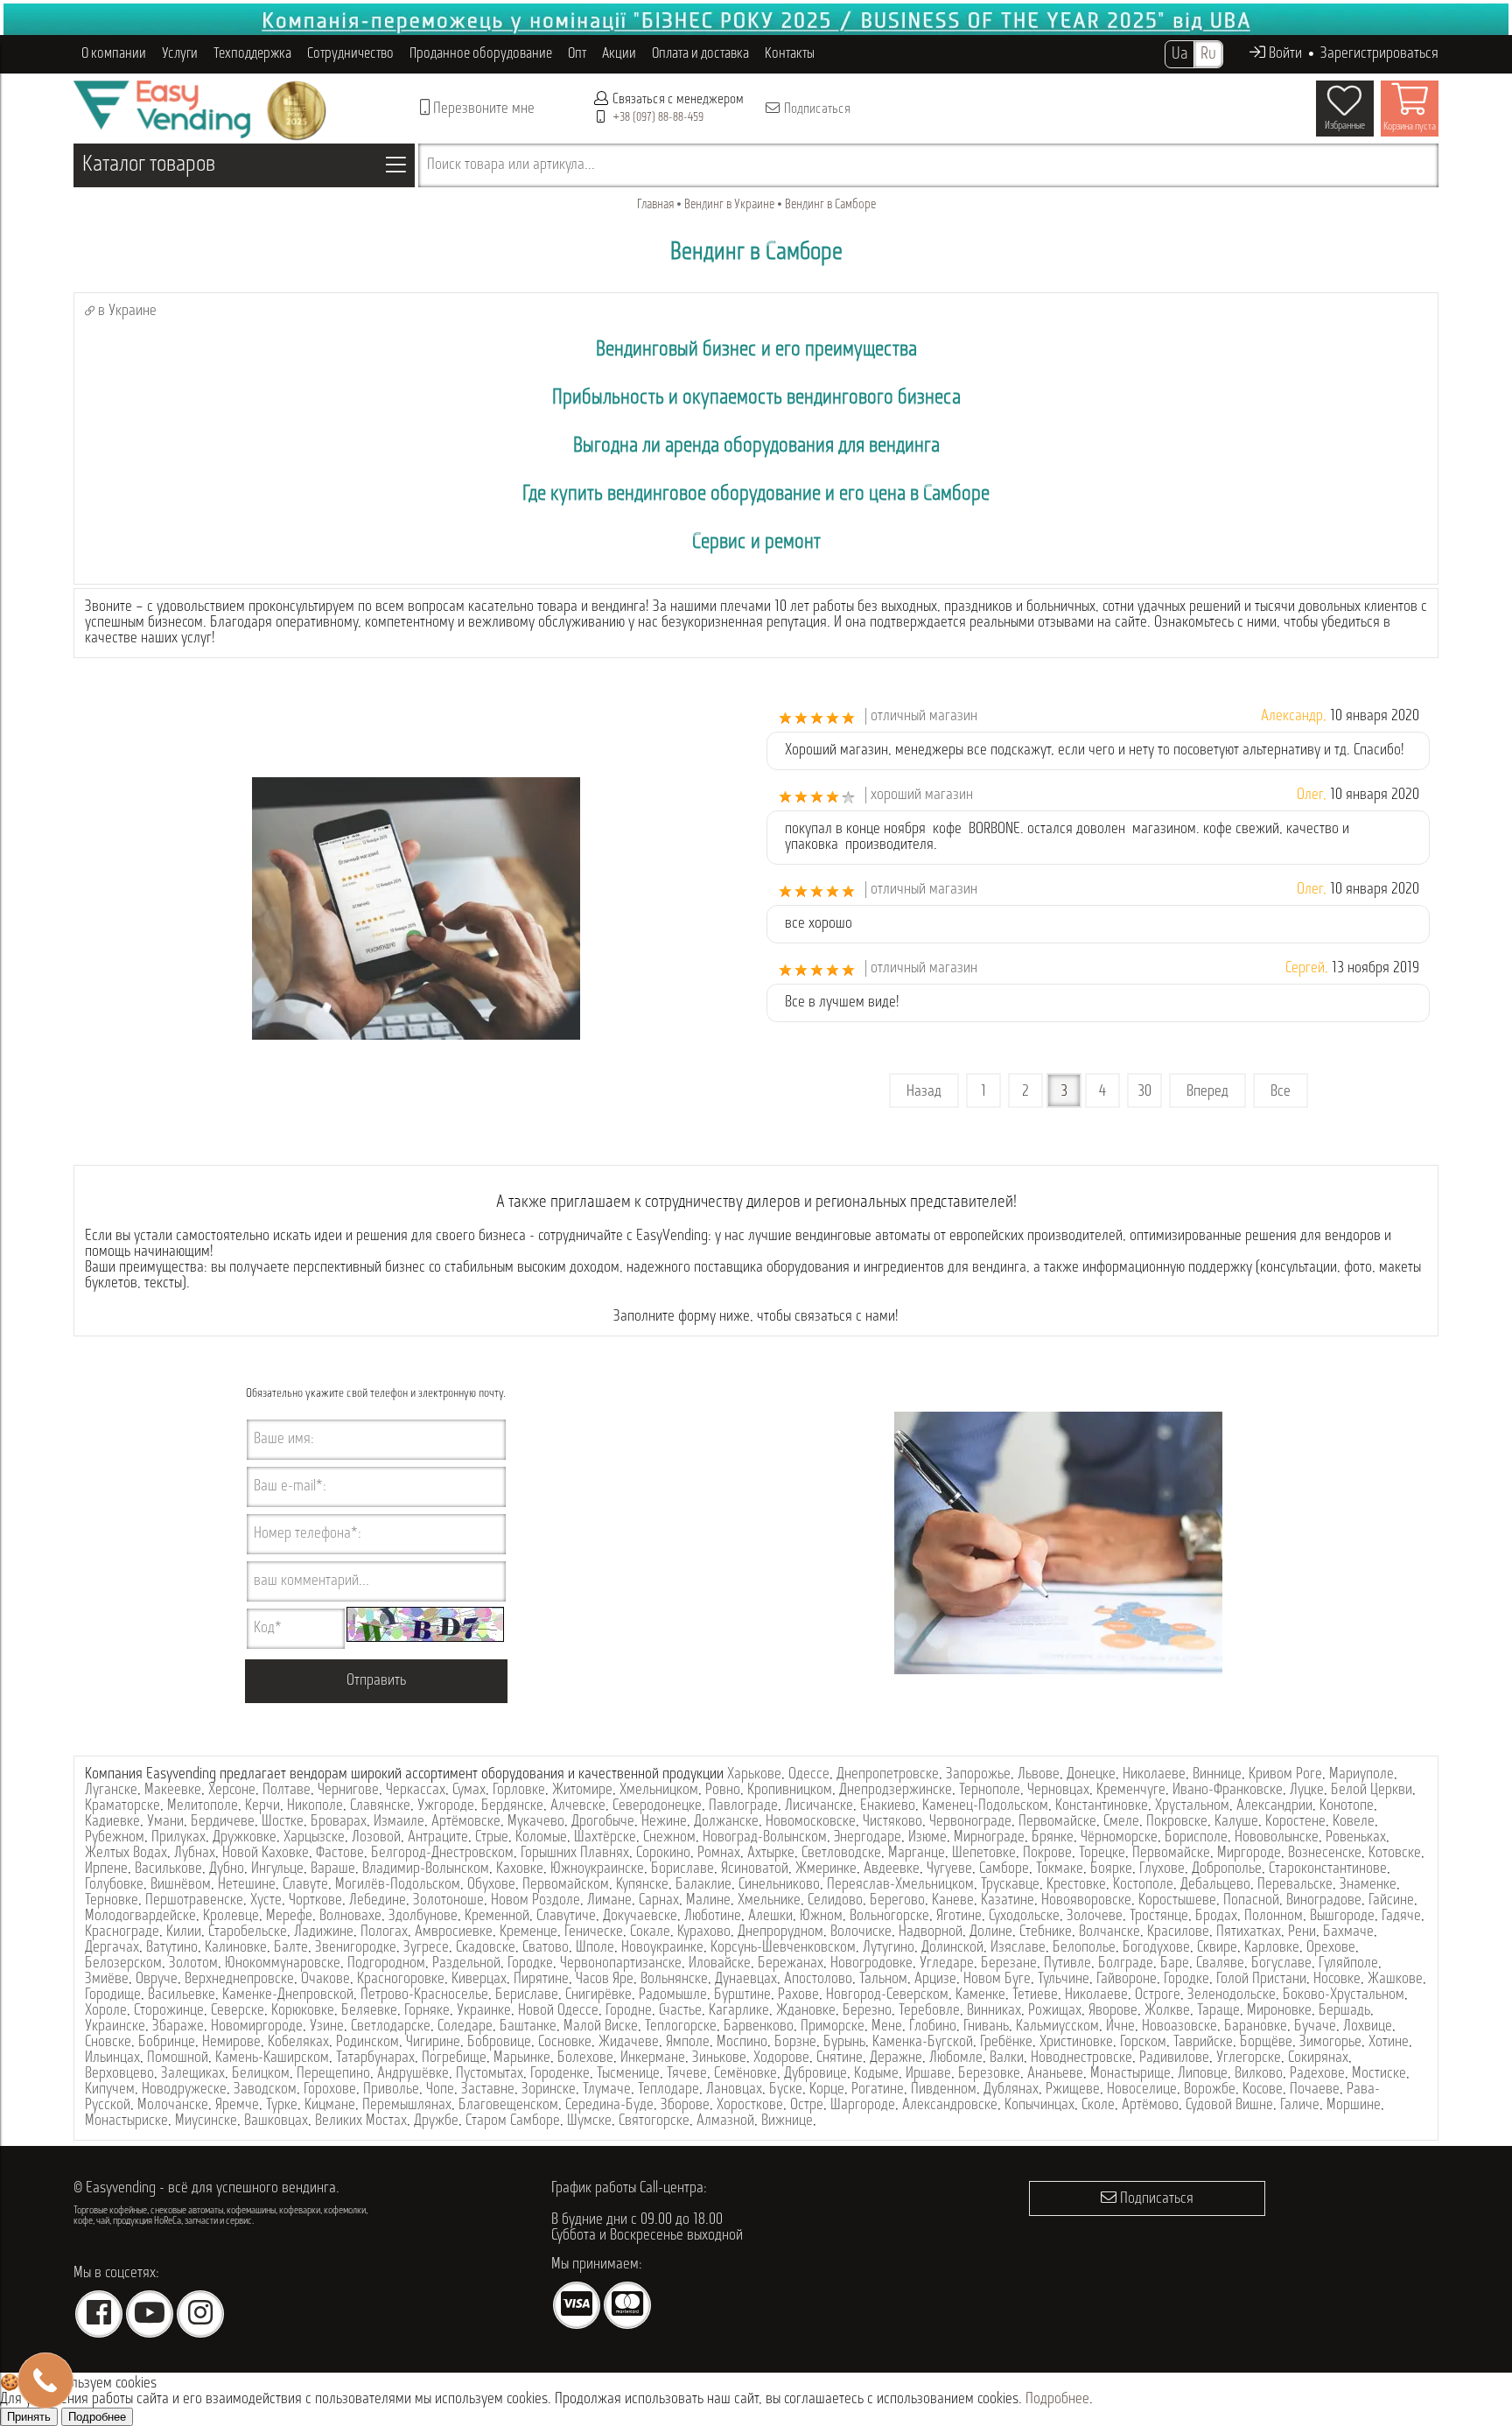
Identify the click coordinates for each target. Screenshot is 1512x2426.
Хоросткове (750, 2106)
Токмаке (1060, 1869)
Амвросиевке (454, 1932)
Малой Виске (601, 2027)
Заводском (265, 2090)
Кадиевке (112, 1822)
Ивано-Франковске (1228, 1791)
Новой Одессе (558, 2011)
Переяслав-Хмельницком (900, 1885)
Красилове (1178, 1932)
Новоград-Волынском (765, 1838)
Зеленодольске (1232, 1995)
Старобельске (248, 1932)
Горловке (519, 1791)
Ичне (1120, 2027)
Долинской (952, 1948)
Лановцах (734, 2090)
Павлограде (743, 1806)
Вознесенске (1325, 1854)
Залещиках (193, 2074)
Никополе (315, 1806)
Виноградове (1324, 1901)
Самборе (1004, 1869)
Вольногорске (889, 1917)
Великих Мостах (361, 2121)
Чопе (440, 2090)
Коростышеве (1177, 1901)
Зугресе (426, 1948)
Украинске (115, 2027)
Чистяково (892, 1822)
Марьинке (522, 2058)
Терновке (112, 1901)
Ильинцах (112, 2058)
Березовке (989, 2074)
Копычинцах (1039, 2106)
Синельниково (779, 1885)
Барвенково (759, 2027)
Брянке (1053, 1838)
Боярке (1111, 1869)
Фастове (340, 1854)
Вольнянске (674, 1980)
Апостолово (818, 1980)
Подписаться (816, 109)
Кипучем (110, 2090)
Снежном (669, 1838)
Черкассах (416, 1791)
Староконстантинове (1328, 1869)
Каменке (980, 1995)
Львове (1039, 1775)
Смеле (1121, 1822)
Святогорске (654, 2121)
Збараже (178, 2027)
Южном (821, 1917)
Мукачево (536, 1822)
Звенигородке (356, 1948)
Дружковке (245, 1838)
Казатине (1008, 1901)
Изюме (927, 1838)
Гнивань (986, 2027)
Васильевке (182, 1995)
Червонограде (970, 1822)
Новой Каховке (266, 1854)
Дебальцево (1215, 1885)
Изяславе (1018, 1948)
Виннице (1217, 1775)
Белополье (1084, 1948)
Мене (887, 2027)
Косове (1263, 2090)
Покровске (1177, 1822)
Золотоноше (448, 1901)
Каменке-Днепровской (288, 1995)
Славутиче (566, 1917)
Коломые (541, 1838)
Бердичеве (223, 1822)
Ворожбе (1210, 2090)
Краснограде (122, 1932)
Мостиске (1379, 2074)
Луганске (111, 1791)
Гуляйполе (1348, 1964)
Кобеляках (298, 2043)
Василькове (168, 1869)
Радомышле (673, 1995)
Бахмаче (1348, 1932)
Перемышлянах (407, 2106)
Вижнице (787, 2121)
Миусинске (206, 2121)
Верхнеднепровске (239, 1980)
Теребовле (929, 2011)
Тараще (1218, 2011)
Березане (1009, 1964)
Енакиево (888, 1806)
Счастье (680, 2011)
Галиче (1300, 2106)
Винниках (994, 2011)
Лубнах (195, 1854)
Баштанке (528, 2027)
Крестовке (1076, 1885)
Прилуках (178, 1838)
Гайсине (1391, 1901)
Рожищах (1055, 2011)
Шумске (589, 2121)
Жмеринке (826, 1869)
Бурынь (844, 2043)
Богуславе (1281, 1964)
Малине (708, 1901)
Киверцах (479, 1980)
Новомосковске (811, 1822)
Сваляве (1220, 1964)
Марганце (917, 1854)
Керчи (262, 1806)
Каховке (520, 1869)
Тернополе (990, 1791)
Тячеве (687, 2074)
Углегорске (1249, 2058)
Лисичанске (819, 1806)
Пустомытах (490, 2074)
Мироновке (1279, 2011)
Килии (184, 1932)
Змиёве (107, 1980)
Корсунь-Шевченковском (783, 1948)
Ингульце (277, 1869)
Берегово (897, 1901)
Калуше (1236, 1822)
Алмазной (725, 2121)
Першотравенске (194, 1901)
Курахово (704, 1932)
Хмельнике (769, 1901)
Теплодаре (668, 2090)
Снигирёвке (598, 1995)
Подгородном (386, 1964)
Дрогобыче (603, 1822)
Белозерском (123, 1964)
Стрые (492, 1838)
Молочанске (173, 2106)
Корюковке (303, 2011)
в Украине (126, 312)
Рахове (798, 1995)
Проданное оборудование (481, 54)
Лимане (609, 1901)
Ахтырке (771, 1854)
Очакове (325, 1980)
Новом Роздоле (535, 1901)
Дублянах (1011, 2090)
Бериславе (527, 1995)
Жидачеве (629, 2043)
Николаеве (1154, 1775)
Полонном (1274, 1917)
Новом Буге (997, 1980)
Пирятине (541, 1980)
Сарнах (659, 1901)
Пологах (384, 1932)
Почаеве (1315, 2090)
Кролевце (231, 1917)
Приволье (391, 2090)
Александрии (1274, 1806)
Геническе (594, 1932)
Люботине (713, 1917)
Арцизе (935, 1980)
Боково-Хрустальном (1344, 1995)
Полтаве (287, 1791)
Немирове (231, 2043)
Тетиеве (1035, 1995)
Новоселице (1142, 2090)
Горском (1143, 2043)
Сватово (546, 1948)
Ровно (723, 1791)
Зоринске (549, 2090)
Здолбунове (423, 1917)
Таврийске (1203, 2043)
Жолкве (1167, 2011)
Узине (327, 2027)
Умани (165, 1822)
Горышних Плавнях (575, 1854)
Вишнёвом (181, 1885)
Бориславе (682, 1869)
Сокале (650, 1932)
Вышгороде (1342, 1917)
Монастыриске (126, 2121)
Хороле (106, 2011)
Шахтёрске (605, 1838)
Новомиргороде (257, 2027)
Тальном (883, 1980)
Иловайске (720, 1964)
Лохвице (1368, 2027)
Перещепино (333, 2074)
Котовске (1395, 1854)
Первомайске (1057, 1822)
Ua (1179, 54)
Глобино (933, 2027)
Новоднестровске (1081, 2058)
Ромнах (719, 1854)
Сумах (469, 1791)
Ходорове (781, 2058)
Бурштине (742, 1995)
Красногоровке (401, 1980)
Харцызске (314, 1838)
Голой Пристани (1261, 1980)
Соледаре (465, 2027)
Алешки (770, 1917)
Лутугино (889, 1948)
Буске (786, 2090)
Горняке (427, 2011)
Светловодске (841, 1854)
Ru (1208, 54)
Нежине (664, 1822)
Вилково (1259, 2074)
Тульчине (1064, 1980)
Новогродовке (871, 1964)
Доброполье (1227, 1869)
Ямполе (688, 2043)
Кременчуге (1131, 1791)
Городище (113, 1995)
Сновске (108, 2043)
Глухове (1162, 1869)
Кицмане (330, 2106)
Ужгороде (446, 1806)
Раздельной (466, 1964)
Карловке (1272, 1948)
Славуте (305, 1885)
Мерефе (289, 1917)
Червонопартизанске (621, 1964)
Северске (238, 2011)
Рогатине (878, 2090)
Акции (619, 54)
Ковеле (1354, 1822)
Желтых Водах (126, 1854)
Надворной (931, 1932)
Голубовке (114, 1885)
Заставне (488, 2090)
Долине (991, 1932)
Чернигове (348, 1791)
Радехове (1317, 2074)
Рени (1302, 1932)
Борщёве (1266, 2043)
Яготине (959, 1917)
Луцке (1307, 1791)
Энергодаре (868, 1838)
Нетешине (247, 1885)
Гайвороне (1127, 1980)
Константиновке (1102, 1806)
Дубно (227, 1869)
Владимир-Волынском (426, 1869)
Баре (1175, 1964)
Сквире (1217, 1948)
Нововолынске (1277, 1838)
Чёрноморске (1119, 1838)
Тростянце (1159, 1917)
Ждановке (806, 2011)
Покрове (1047, 1854)
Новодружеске (184, 2090)
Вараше (333, 1869)
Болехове (585, 2058)
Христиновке (1076, 2043)
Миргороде (1249, 1854)
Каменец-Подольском (985, 1806)
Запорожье (978, 1775)
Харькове (754, 1775)
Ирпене (106, 1869)
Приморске (833, 2027)
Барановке (1256, 2027)
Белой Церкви (1372, 1791)
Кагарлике (739, 2011)
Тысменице (628, 2074)
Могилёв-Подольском (398, 1885)
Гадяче (1401, 1917)
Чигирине (433, 2043)
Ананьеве (1055, 2074)
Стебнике (1046, 1932)
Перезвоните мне (482, 109)
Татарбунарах (375, 2058)
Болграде (1126, 1964)
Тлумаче (607, 2090)
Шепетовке (984, 1854)
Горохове (330, 2090)
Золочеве (1095, 1917)
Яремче (237, 2106)
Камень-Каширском (272, 2058)
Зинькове (719, 2058)
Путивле (1067, 1964)
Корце (827, 2090)
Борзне (795, 2043)
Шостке (283, 1822)
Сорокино (663, 1854)
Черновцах (1058, 1791)
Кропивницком (790, 1791)
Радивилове (1174, 2058)
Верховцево (119, 2074)
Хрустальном (1192, 1806)
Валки (1007, 2058)
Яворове (1113, 2011)
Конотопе (1347, 1806)
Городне (629, 2011)
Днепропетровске (888, 1775)
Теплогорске (681, 2027)
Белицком (261, 2074)
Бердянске (512, 1806)
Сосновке (565, 2043)
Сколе (1098, 2106)
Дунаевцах (746, 1980)
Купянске (642, 1885)
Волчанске (1109, 1932)
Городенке (560, 2074)
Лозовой (376, 1838)
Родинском (367, 2043)
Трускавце (1010, 1885)
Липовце (1203, 2074)
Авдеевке (892, 1869)
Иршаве (928, 2074)
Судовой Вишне (1229, 2106)
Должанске (726, 1822)
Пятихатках (1249, 1932)
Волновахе (350, 1917)
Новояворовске (1086, 1901)
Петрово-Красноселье (424, 1995)
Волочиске (861, 1932)
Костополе (1143, 1885)
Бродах (1216, 1917)
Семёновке (745, 2074)
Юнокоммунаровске (283, 1964)
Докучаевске (640, 1917)
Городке (530, 1964)
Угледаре (947, 1964)
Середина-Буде (609, 2106)
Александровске (950, 2106)
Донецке (1091, 1775)
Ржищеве (1073, 2090)
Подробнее (1057, 2400)
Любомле (956, 2058)
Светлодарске (391, 2027)
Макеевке (173, 1791)
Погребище (454, 2058)
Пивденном (944, 2090)
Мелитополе (203, 1806)
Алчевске (578, 1806)
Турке (282, 2106)
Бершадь (1344, 2011)
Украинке (484, 2011)
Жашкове (1395, 1980)
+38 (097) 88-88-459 (658, 118)
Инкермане (653, 2058)
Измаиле (399, 1822)
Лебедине (378, 1901)
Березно (867, 2011)
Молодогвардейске (140, 1917)
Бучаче (1315, 2027)
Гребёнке (1006, 2043)
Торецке (1102, 1854)
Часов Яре (605, 1980)
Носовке (1337, 1980)
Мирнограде (989, 1838)
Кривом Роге (1285, 1775)
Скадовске (486, 1948)
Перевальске (1295, 1885)
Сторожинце (169, 2011)
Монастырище (1130, 2074)
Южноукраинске (597, 1869)
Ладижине (324, 1932)
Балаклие (703, 1885)
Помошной (178, 2058)
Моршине (1354, 2106)
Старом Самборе (513, 2121)
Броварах (339, 1822)
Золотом (193, 1964)
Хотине (1389, 2043)
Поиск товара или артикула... (511, 165)
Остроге (1158, 1995)
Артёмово (1150, 2106)
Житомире (582, 1791)
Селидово (835, 1901)
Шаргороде (863, 2106)
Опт (577, 54)
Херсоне (232, 1791)
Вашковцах (276, 2121)
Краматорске (122, 1806)
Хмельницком (659, 1791)
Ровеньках (1356, 1838)
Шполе (595, 1948)
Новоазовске (1179, 2027)
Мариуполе (1361, 1775)
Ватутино (172, 1948)
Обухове (491, 1885)
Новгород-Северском (887, 1995)
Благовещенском (508, 2106)
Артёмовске (466, 1822)
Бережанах (791, 1964)
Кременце (528, 1932)
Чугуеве (949, 1869)
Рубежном (115, 1838)
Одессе (809, 1775)
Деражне (896, 2058)
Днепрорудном (780, 1932)
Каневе (953, 1901)
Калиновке (236, 1948)
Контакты (790, 54)
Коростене (1295, 1822)
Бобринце (167, 2043)
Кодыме (876, 2074)
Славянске (380, 1806)
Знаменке (1368, 1885)
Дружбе (436, 2121)
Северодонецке (657, 1806)
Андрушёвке (413, 2074)
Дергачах (112, 1948)
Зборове (685, 2106)
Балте (291, 1948)
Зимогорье (1330, 2043)
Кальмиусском (1057, 2027)
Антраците (438, 1838)
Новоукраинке (662, 1948)
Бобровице (499, 2043)
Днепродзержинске (896, 1791)
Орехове (1331, 1948)
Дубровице (815, 2074)
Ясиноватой (755, 1869)
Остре (807, 2106)
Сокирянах (1318, 2058)
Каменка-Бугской (923, 2043)
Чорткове (315, 1901)
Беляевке (369, 2011)
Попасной (1251, 1901)
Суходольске (1024, 1917)
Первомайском (566, 1885)
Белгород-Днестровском (442, 1854)
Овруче (157, 1980)
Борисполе (1196, 1838)
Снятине (840, 2058)
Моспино (742, 2043)
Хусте (266, 1901)
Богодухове (1156, 1948)
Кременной (497, 1917)
